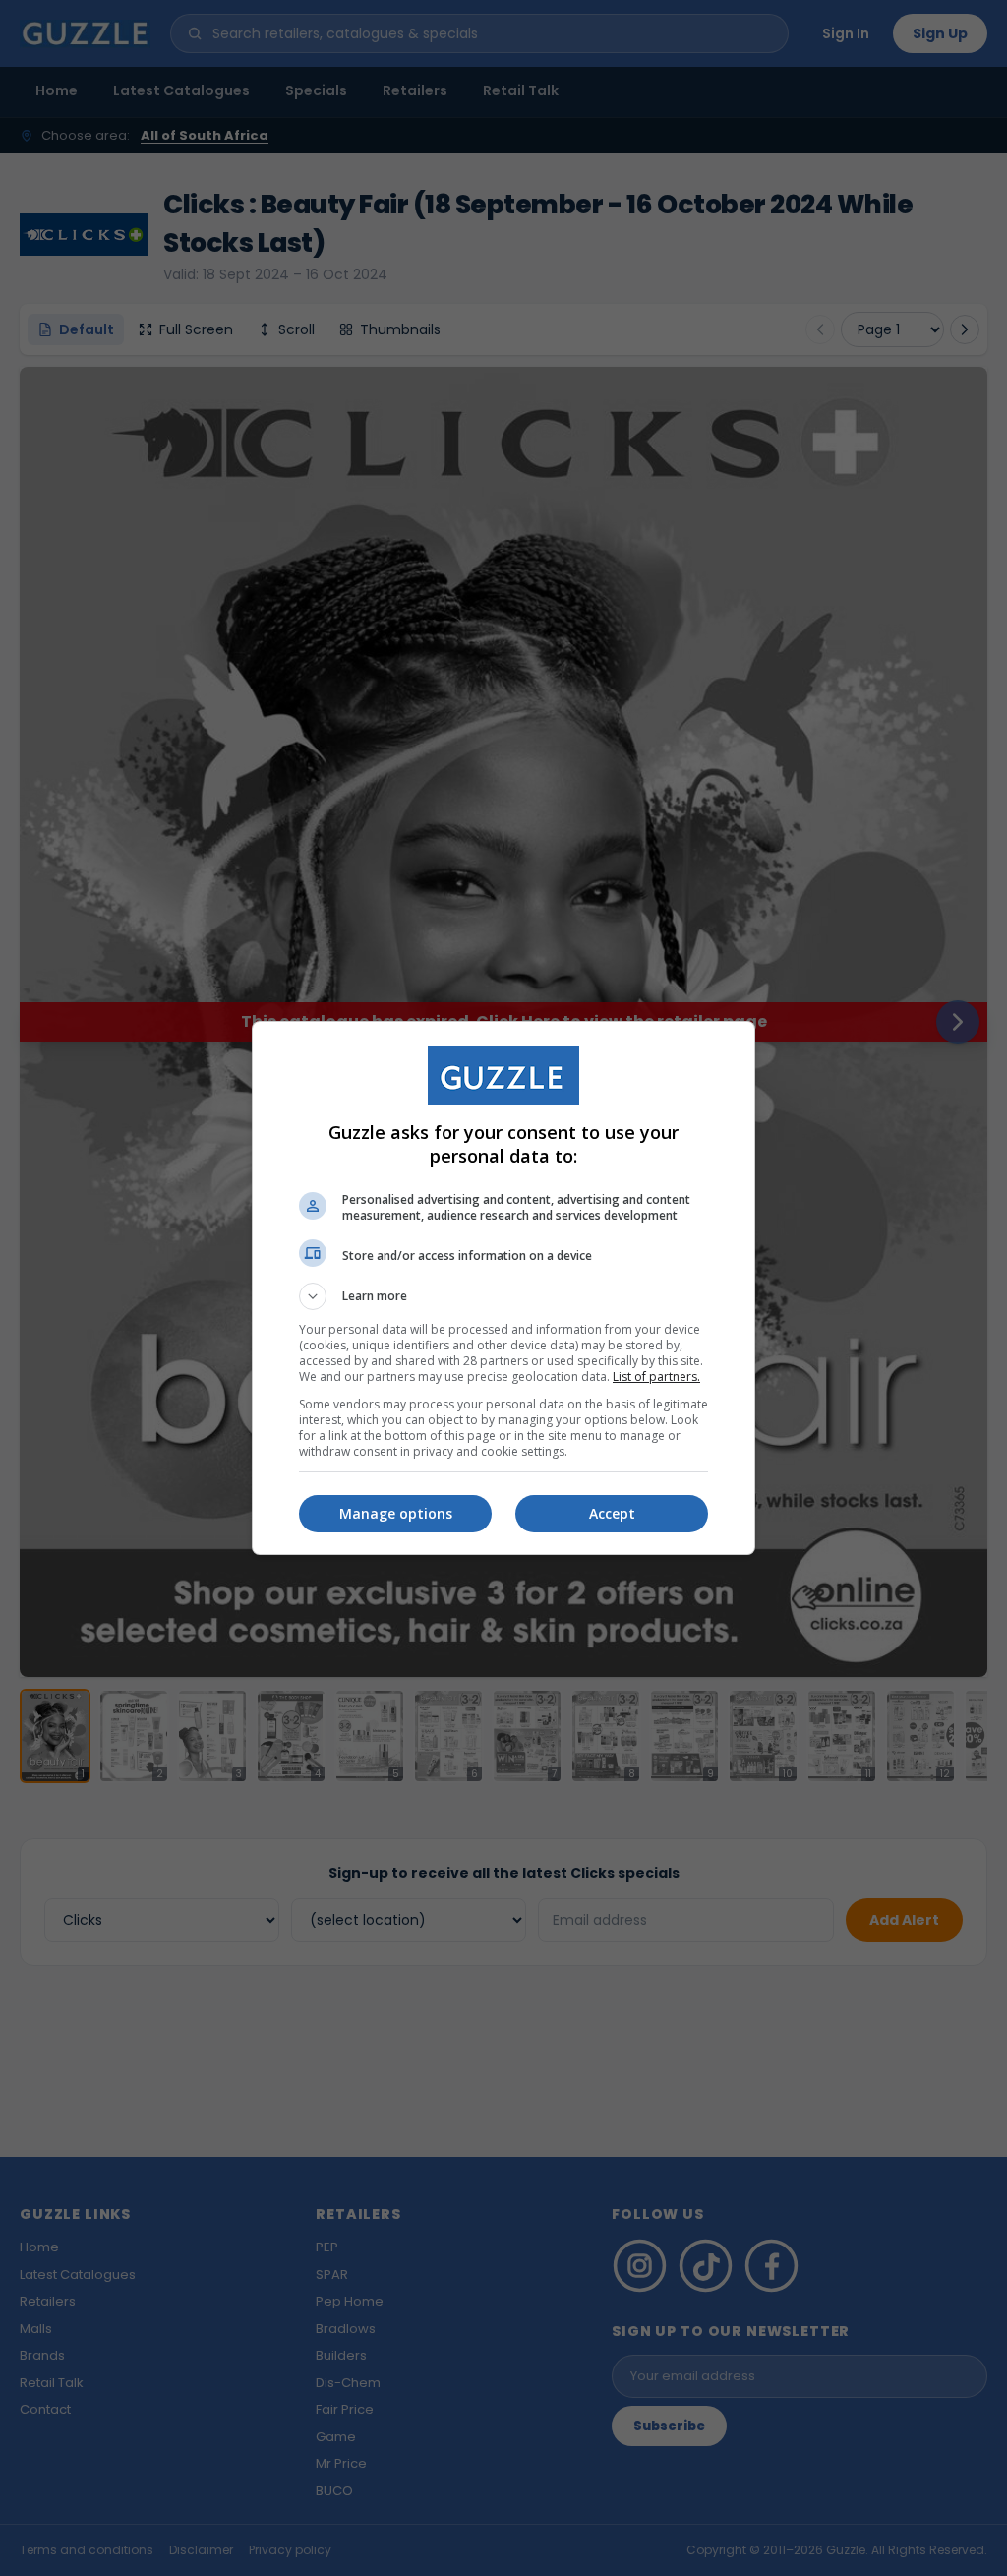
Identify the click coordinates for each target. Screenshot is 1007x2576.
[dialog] (503, 1288)
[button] (503, 1296)
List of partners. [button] (656, 1377)
